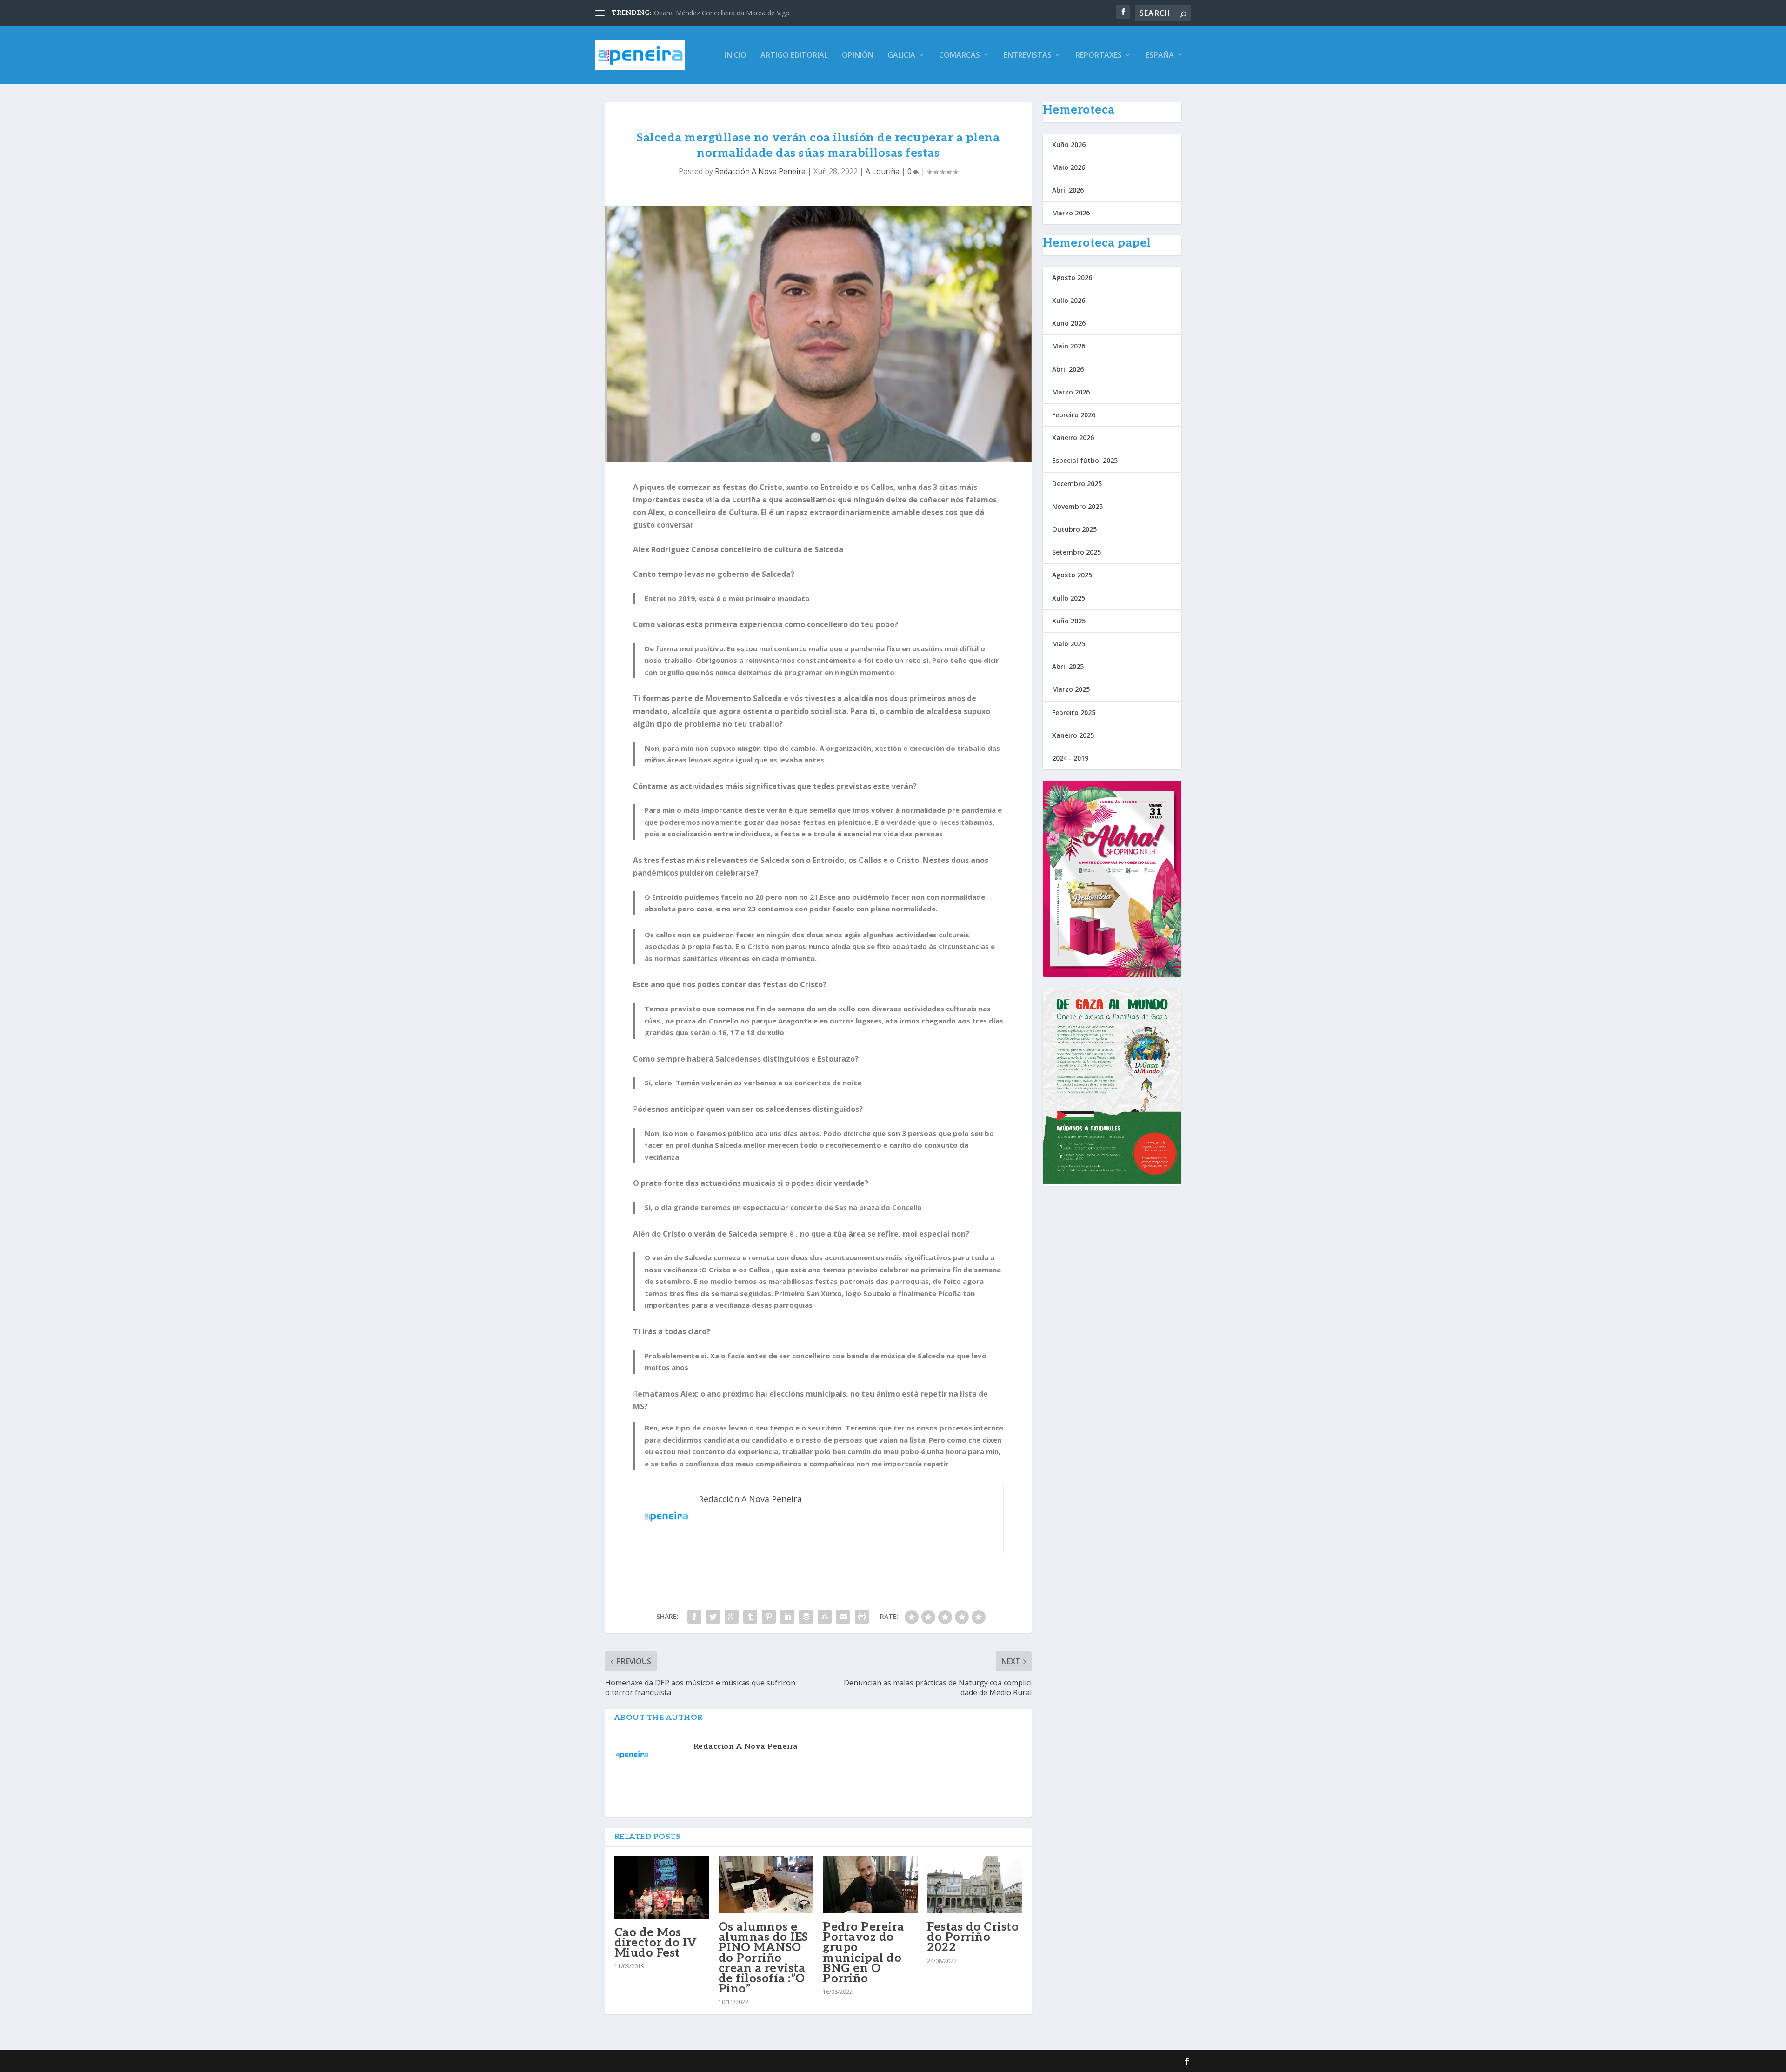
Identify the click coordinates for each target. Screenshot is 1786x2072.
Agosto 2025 (1072, 575)
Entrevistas (1028, 56)
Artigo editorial (794, 56)
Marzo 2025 (1071, 689)
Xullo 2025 (1069, 598)
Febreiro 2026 (1074, 415)
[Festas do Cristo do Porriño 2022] (974, 1885)
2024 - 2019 (1070, 758)
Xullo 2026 (1069, 300)
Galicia (901, 56)
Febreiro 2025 (1074, 712)
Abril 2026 (1068, 190)
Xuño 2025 (1069, 621)
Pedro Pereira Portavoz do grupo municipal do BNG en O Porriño (863, 1953)
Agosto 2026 (1072, 277)
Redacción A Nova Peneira (760, 171)
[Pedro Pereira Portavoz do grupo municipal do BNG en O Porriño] (870, 1885)
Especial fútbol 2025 (1085, 460)
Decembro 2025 (1077, 484)
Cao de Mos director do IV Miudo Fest (656, 1943)
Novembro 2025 (1077, 506)
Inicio (736, 56)
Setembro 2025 (1076, 552)
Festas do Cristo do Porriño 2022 (973, 1937)
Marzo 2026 (1071, 213)
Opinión (858, 56)
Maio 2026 (1069, 167)
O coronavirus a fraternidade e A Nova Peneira (724, 13)
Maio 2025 (1069, 644)
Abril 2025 (1068, 666)
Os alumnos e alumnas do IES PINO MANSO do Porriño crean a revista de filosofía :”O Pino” (763, 1958)
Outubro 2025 (1074, 529)
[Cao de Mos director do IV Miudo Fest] (662, 1887)
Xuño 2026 (1069, 144)
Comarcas (960, 56)
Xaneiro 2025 (1073, 735)
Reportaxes (1099, 56)
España (1160, 56)
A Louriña (883, 171)
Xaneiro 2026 (1073, 438)
